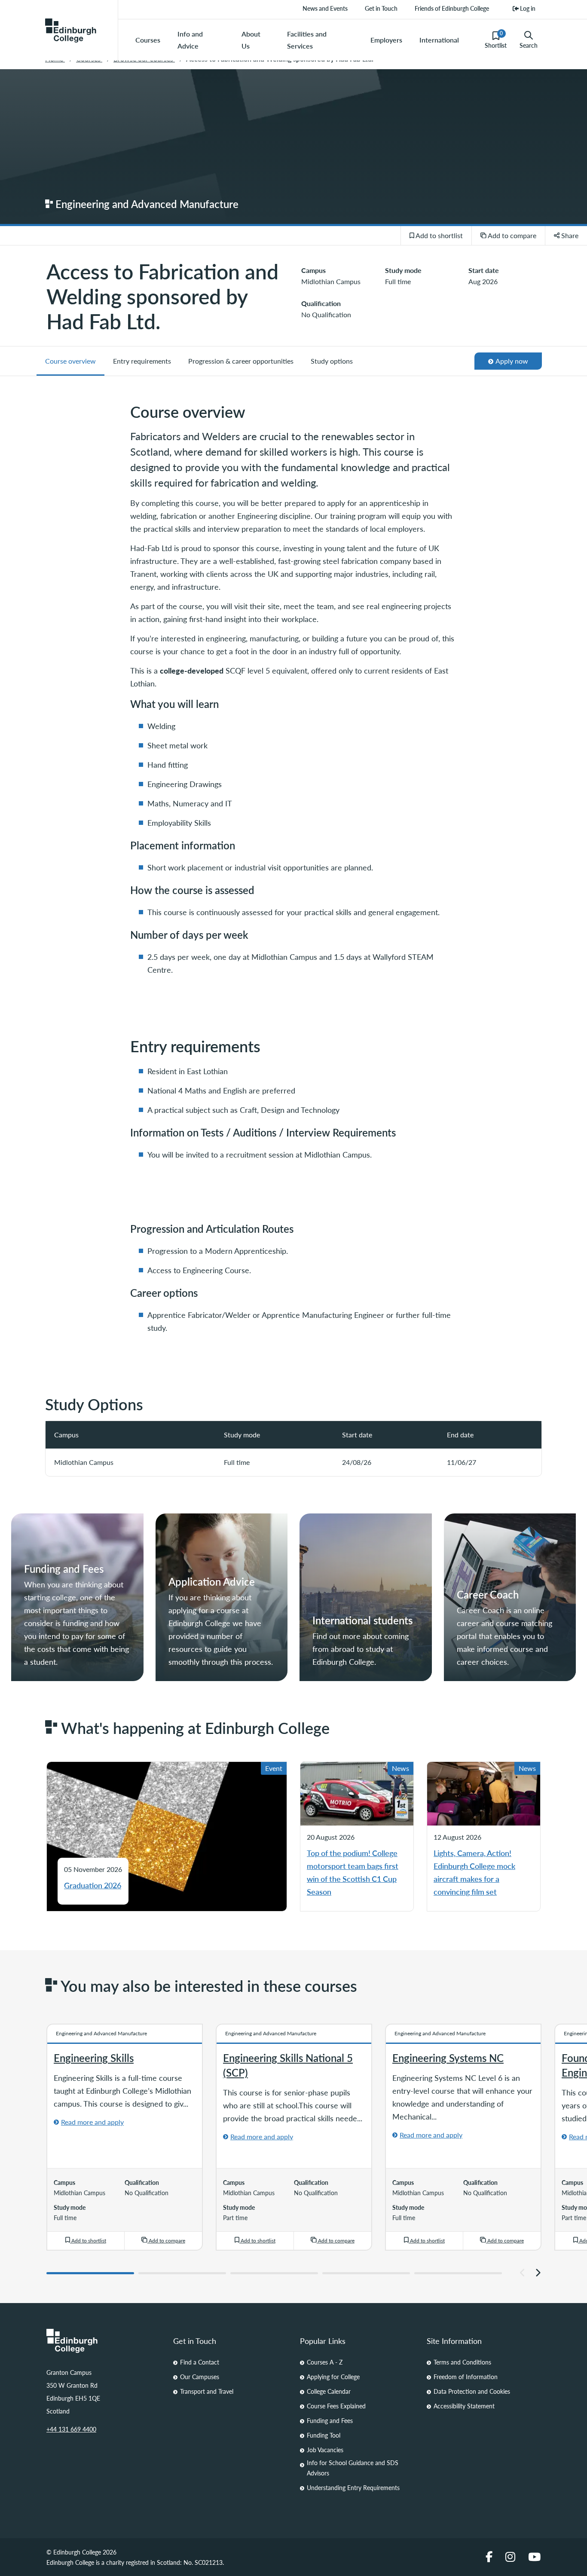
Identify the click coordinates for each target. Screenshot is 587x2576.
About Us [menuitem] (251, 40)
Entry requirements (142, 361)
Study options (332, 361)
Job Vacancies (325, 2450)
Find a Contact (200, 2362)
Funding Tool (324, 2435)
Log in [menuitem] (527, 8)
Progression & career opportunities (241, 361)
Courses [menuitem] (148, 40)
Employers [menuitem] (386, 40)
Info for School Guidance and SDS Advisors (353, 2468)
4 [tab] (366, 2273)
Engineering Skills (94, 2058)
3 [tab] (274, 2273)
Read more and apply (92, 2122)
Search (529, 45)
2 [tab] (182, 2273)
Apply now (510, 363)
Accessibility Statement (464, 2406)
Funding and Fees (330, 2420)
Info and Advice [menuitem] (190, 40)
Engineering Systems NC (448, 2058)
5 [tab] (458, 2273)
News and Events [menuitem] (325, 8)
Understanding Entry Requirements (353, 2487)
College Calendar (329, 2391)
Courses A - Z (325, 2362)
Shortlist (496, 40)
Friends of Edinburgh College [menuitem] (452, 8)
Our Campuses (200, 2377)
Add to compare (511, 235)
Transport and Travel (207, 2391)
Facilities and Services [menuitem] (307, 40)
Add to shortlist (439, 235)
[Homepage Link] (103, 2341)
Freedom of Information (466, 2377)
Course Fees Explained (336, 2406)
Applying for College (333, 2377)
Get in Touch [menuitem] (381, 8)
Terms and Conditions (462, 2362)
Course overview (70, 361)
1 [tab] (90, 2273)
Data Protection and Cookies (472, 2391)
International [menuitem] (439, 40)
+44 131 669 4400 (71, 2429)
